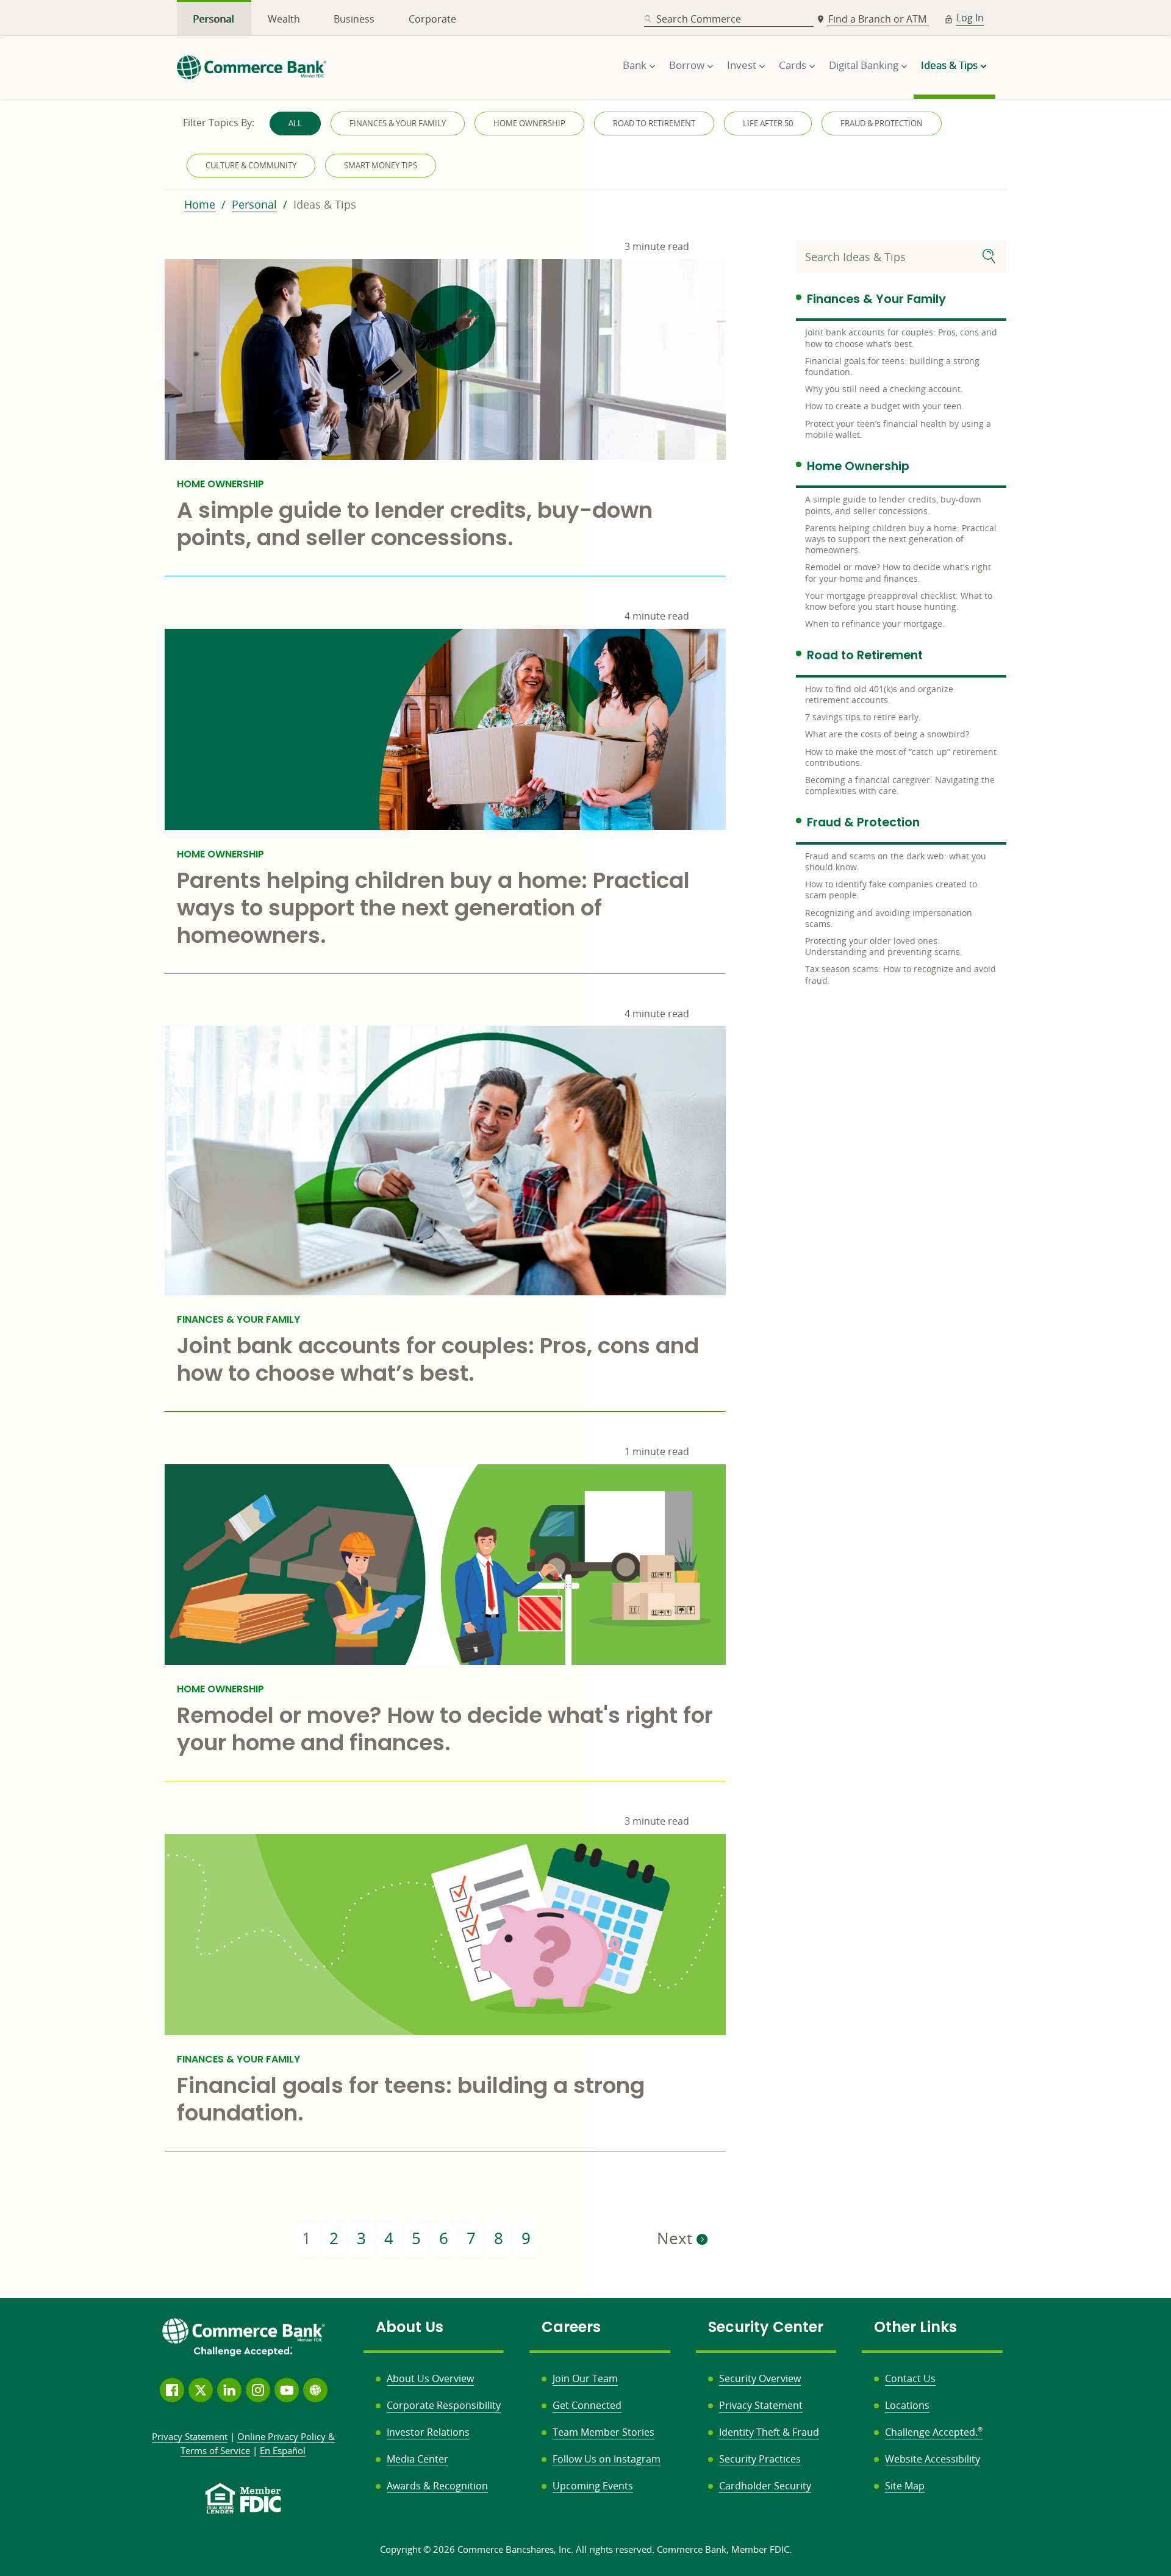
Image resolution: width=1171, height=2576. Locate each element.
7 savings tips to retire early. (863, 717)
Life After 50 (768, 123)
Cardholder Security (765, 2486)
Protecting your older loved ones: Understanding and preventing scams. (884, 946)
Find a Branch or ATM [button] (879, 19)
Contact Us (910, 2378)
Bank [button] (635, 65)
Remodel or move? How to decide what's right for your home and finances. (898, 572)
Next (677, 2238)
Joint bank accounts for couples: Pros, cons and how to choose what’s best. (901, 338)
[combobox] (729, 19)
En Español (283, 2450)
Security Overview (760, 2378)
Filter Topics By (219, 123)
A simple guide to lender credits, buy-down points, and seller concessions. (893, 505)
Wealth (284, 19)
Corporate (432, 19)
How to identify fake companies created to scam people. (891, 889)
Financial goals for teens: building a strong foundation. (892, 366)
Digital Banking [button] (864, 65)
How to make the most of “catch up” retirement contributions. (901, 757)
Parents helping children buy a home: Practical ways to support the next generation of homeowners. (901, 539)
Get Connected (587, 2405)
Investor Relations (428, 2432)
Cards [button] (793, 65)
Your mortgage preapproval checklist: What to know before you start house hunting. (899, 601)
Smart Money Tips (381, 165)
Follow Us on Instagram (607, 2459)
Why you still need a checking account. (884, 389)
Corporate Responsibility (444, 2405)
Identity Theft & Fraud (769, 2432)
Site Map (905, 2486)
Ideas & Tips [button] (949, 65)
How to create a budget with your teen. (885, 406)
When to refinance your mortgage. (875, 624)
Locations (907, 2405)
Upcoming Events (593, 2486)
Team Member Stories (603, 2432)
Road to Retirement (654, 123)
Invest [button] (742, 65)
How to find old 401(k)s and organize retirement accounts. (879, 694)
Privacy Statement (761, 2405)
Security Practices (760, 2459)
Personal (214, 19)
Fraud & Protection (882, 123)
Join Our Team (585, 2378)
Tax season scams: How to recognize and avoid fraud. (901, 974)
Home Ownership (529, 123)
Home (200, 204)
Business (354, 19)
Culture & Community (251, 165)
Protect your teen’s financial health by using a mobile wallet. (898, 429)
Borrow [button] (687, 65)
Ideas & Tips (325, 204)
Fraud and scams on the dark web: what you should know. (896, 861)
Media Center (417, 2459)
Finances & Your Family (398, 123)
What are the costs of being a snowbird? (887, 734)
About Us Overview (430, 2378)
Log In (970, 18)
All (295, 123)
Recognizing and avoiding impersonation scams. (889, 918)
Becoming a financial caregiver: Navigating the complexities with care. (900, 785)
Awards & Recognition (437, 2486)
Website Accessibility (933, 2459)
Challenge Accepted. (934, 2432)
